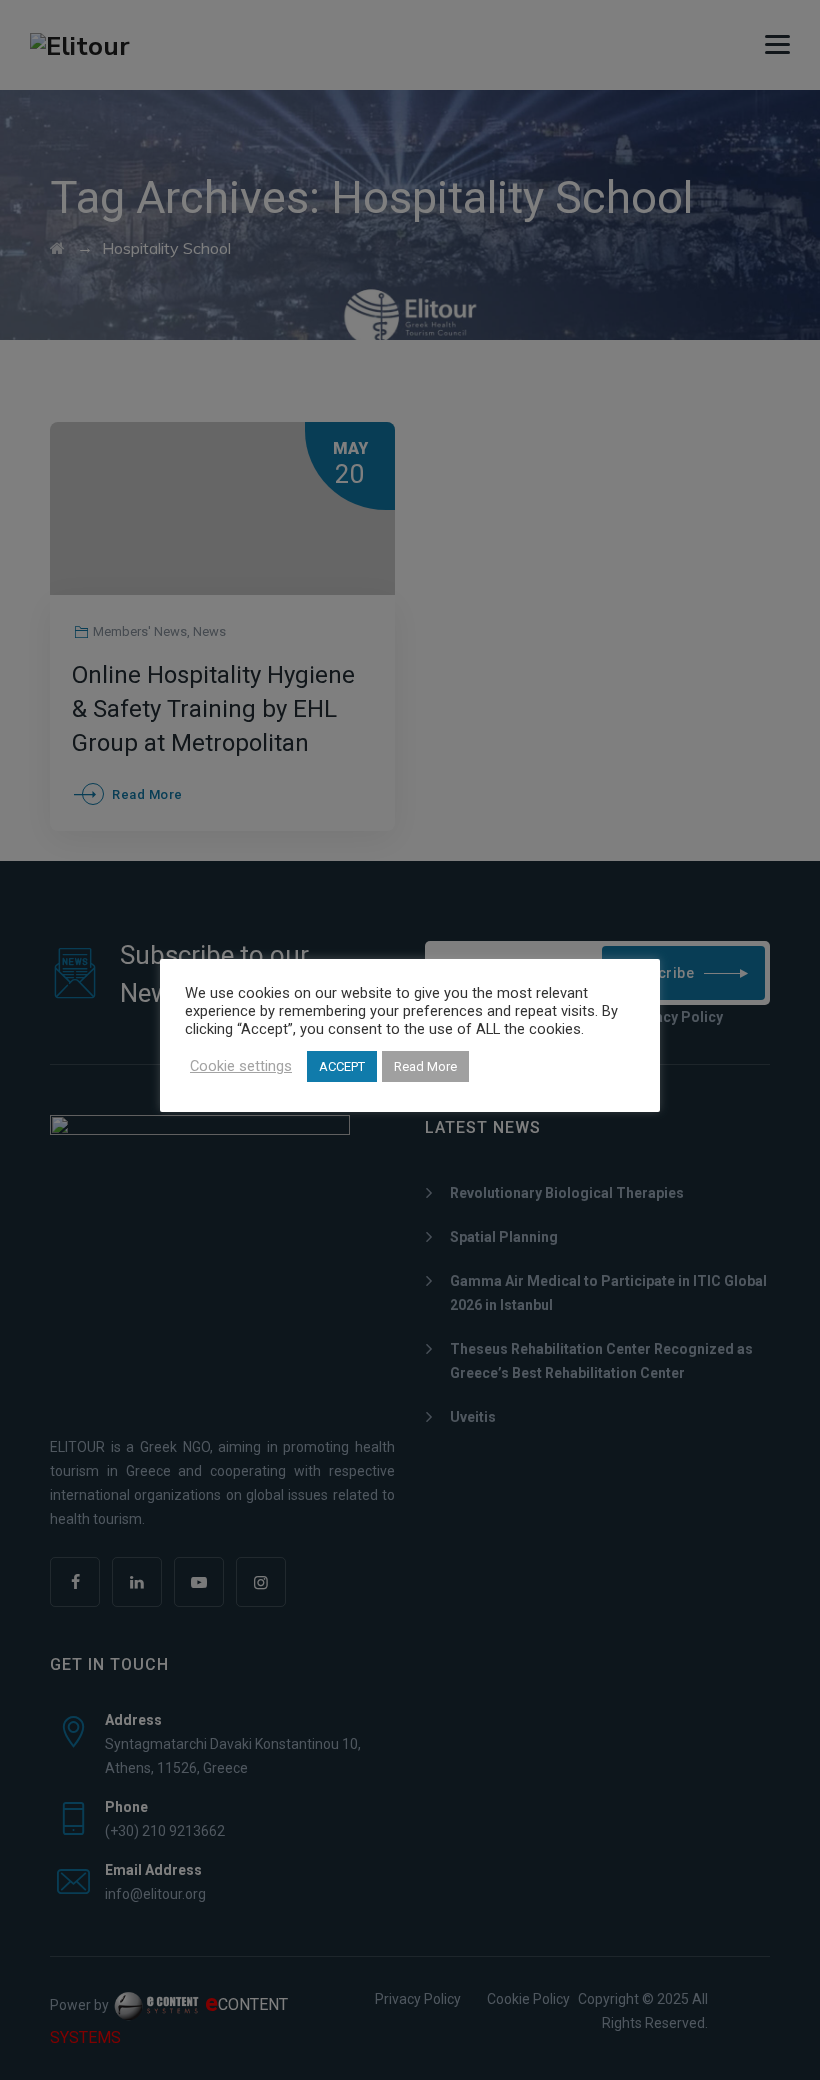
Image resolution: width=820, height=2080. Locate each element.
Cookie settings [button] (241, 1066)
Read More (425, 1066)
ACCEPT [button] (342, 1066)
